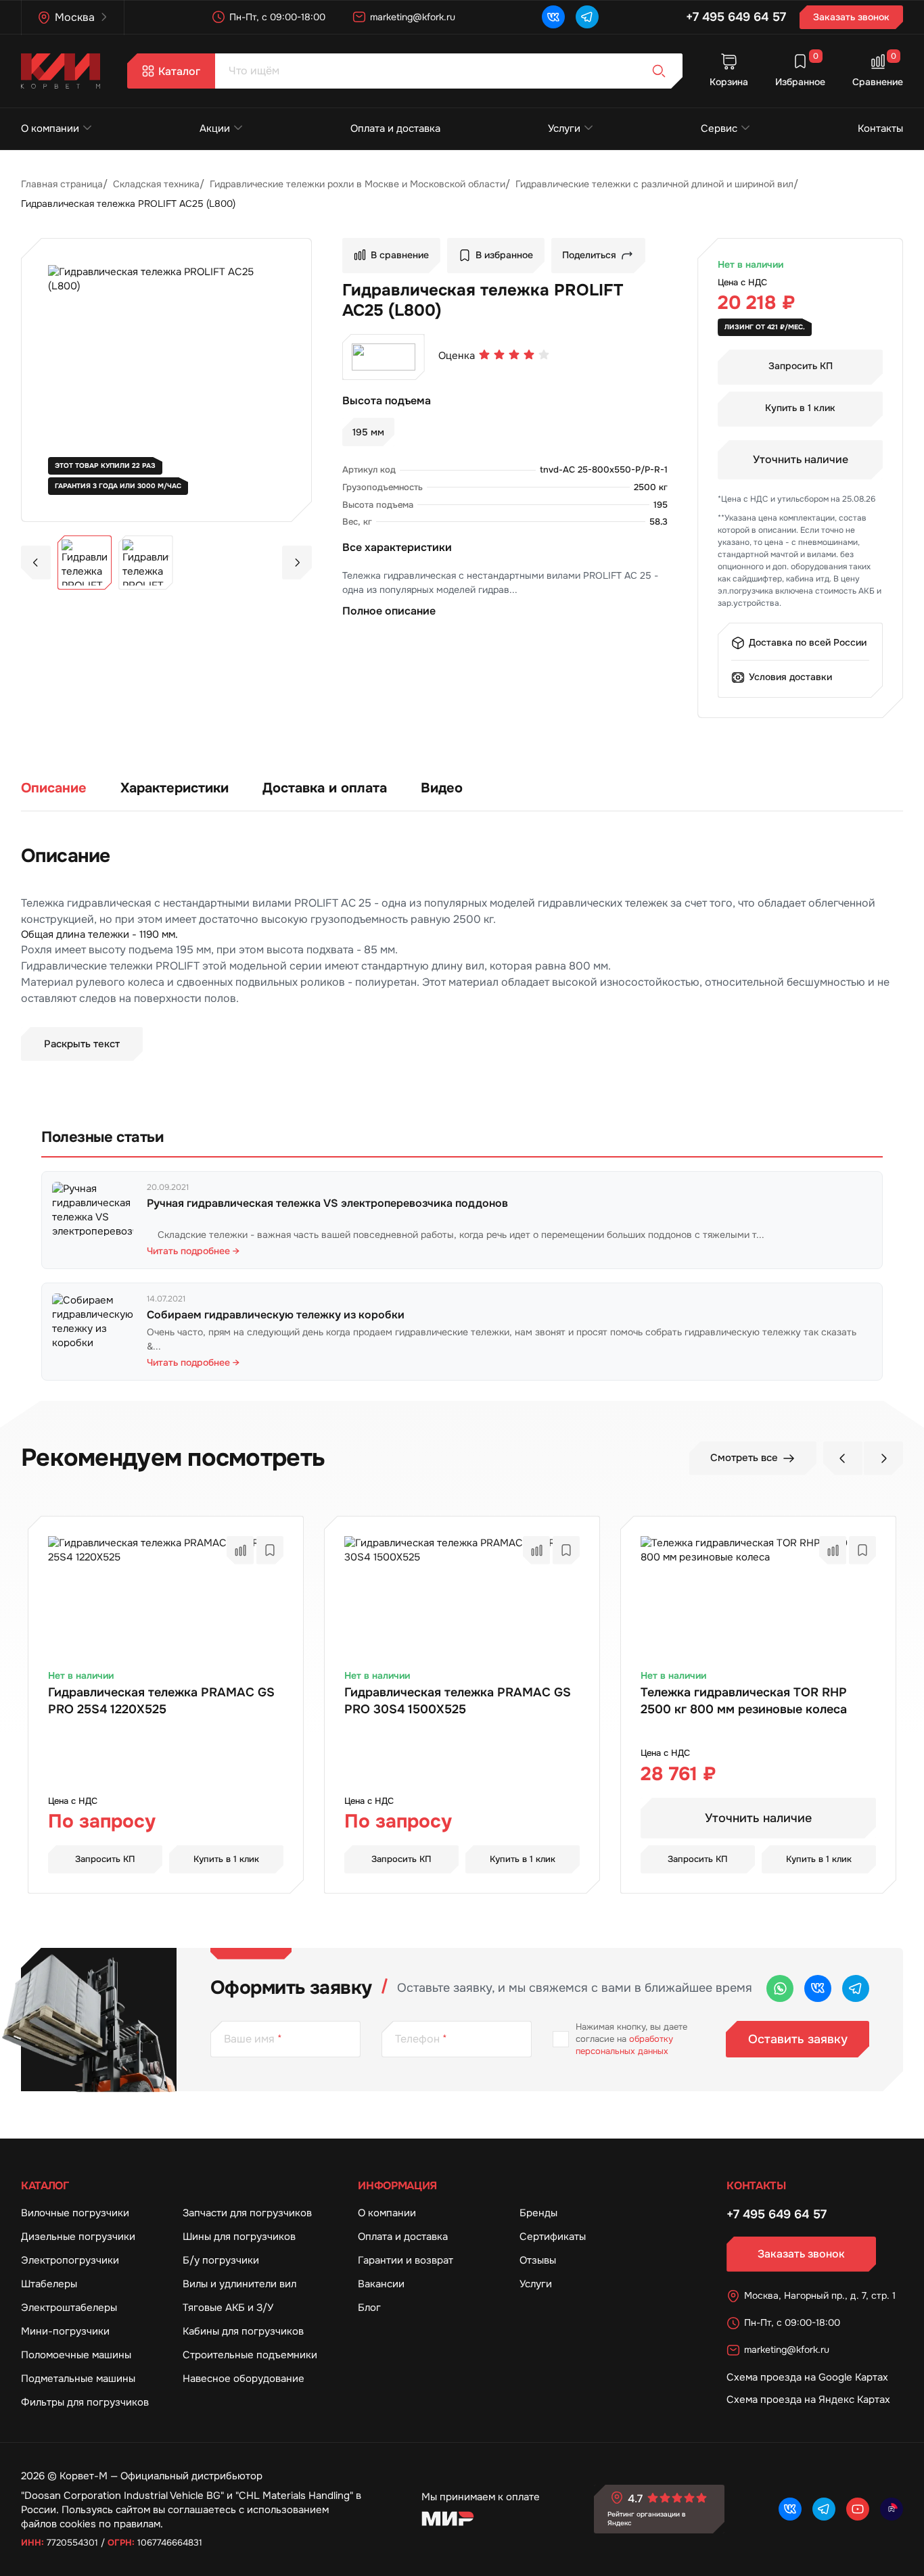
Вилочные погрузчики (75, 2213)
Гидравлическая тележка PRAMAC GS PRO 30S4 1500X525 (458, 1700)
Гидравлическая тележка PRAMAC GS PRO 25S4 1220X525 (161, 1700)
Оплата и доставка (395, 128)
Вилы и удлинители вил (239, 2284)
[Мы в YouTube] (858, 2509)
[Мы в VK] (553, 17)
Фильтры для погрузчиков (85, 2402)
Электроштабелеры (69, 2308)
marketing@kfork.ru (413, 17)
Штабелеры (49, 2284)
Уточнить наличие (801, 459)
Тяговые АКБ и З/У (228, 2308)
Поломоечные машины (76, 2355)
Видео (442, 788)
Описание (54, 788)
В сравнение (400, 255)
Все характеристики (397, 547)
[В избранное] (270, 1550)
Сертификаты (553, 2237)
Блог (369, 2308)
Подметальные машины (78, 2379)
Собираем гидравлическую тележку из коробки (276, 1315)
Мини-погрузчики (65, 2331)
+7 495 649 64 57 (736, 17)
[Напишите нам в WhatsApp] (780, 1988)
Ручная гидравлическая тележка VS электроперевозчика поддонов (327, 1203)
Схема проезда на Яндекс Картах (808, 2400)
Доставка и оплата (325, 788)
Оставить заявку (798, 2039)
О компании (50, 128)
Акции (215, 128)
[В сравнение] (240, 1550)
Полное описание (389, 611)
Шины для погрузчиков (239, 2237)
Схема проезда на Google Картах (807, 2377)
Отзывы (538, 2260)
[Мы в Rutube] (892, 2509)
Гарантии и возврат (406, 2260)
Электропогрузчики (70, 2260)
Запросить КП (801, 366)
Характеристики (175, 788)
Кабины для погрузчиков (243, 2331)
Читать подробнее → (193, 1251)
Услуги (564, 128)
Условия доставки (790, 677)
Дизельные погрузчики (78, 2237)
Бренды (538, 2213)
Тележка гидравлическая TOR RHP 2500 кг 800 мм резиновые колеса (744, 1700)
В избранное (504, 255)
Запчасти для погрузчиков (247, 2213)
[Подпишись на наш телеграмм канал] (587, 17)
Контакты (880, 128)
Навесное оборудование (244, 2379)
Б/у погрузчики (221, 2260)
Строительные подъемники (250, 2355)
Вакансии (381, 2284)
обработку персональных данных (624, 2045)
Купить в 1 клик (800, 408)
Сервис (719, 128)
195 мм (368, 432)
